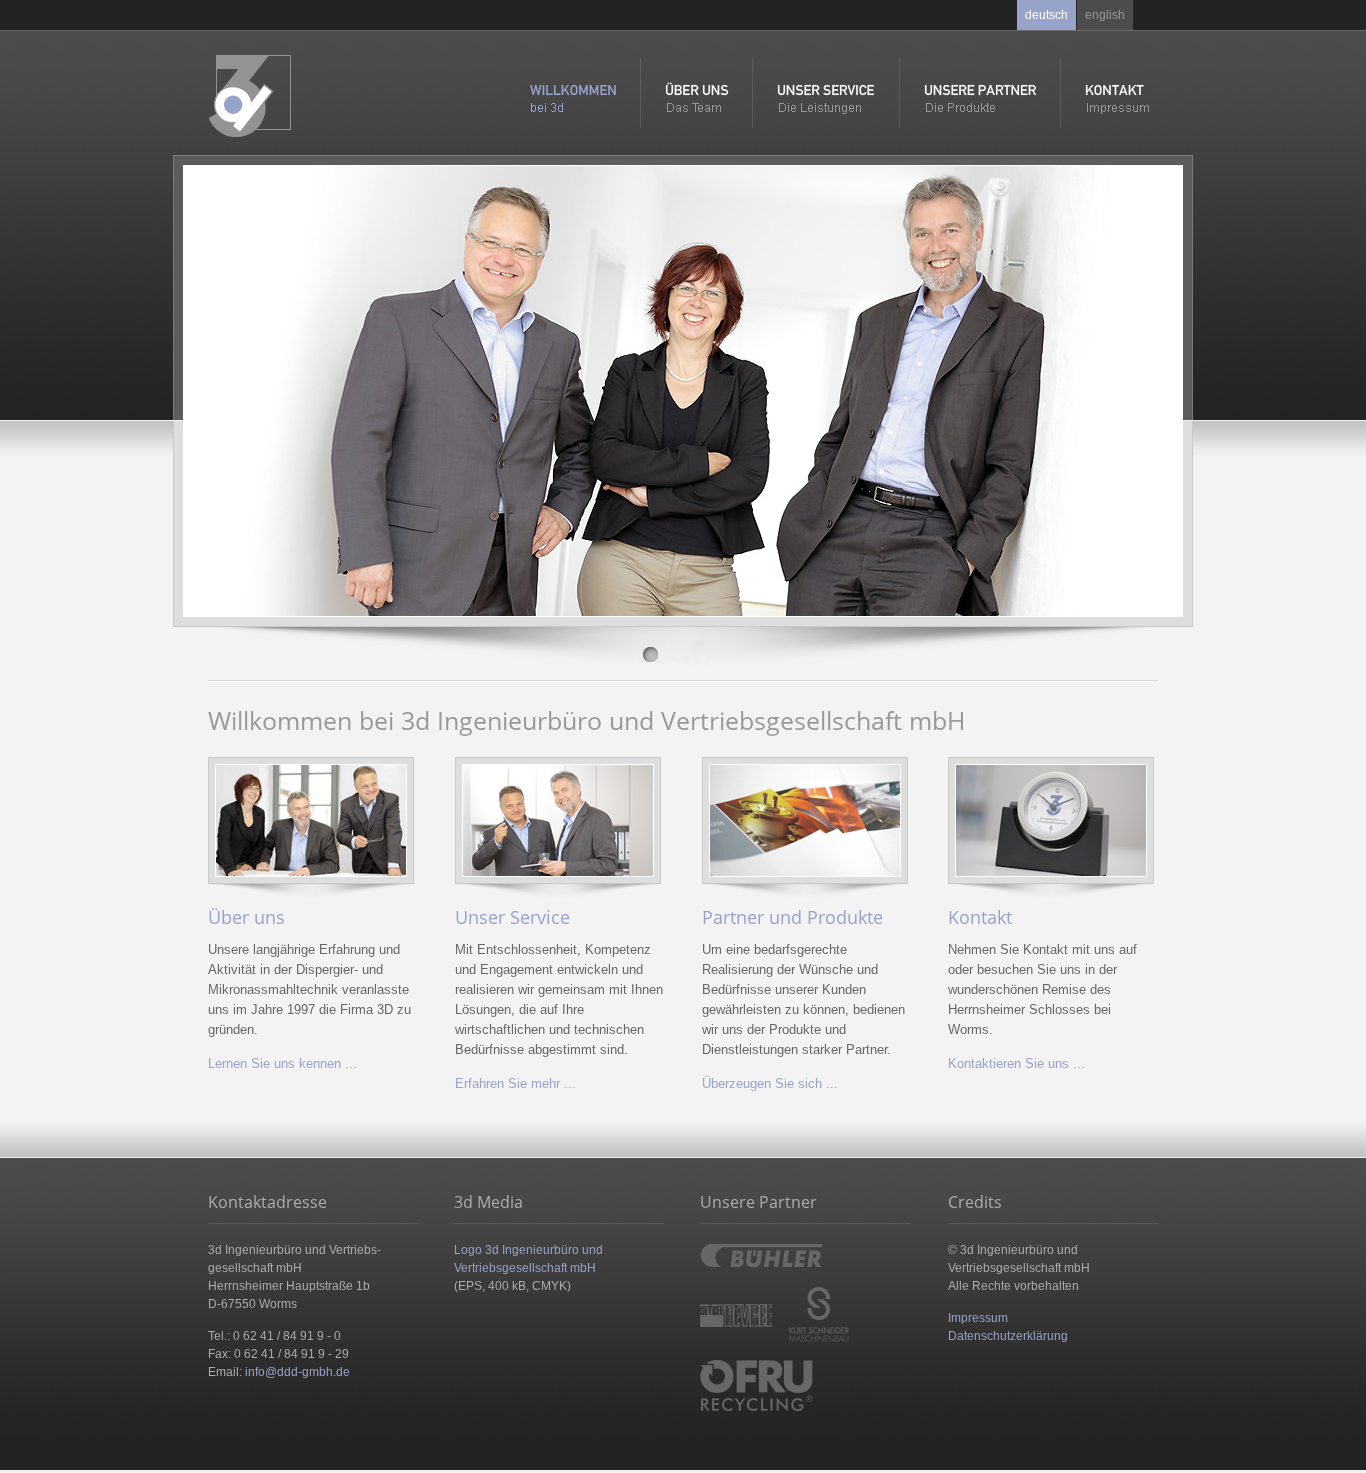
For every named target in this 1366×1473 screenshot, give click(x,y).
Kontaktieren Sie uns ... (1016, 1063)
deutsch (1046, 15)
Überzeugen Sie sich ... (770, 1083)
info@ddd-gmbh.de (297, 1372)
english (1105, 15)
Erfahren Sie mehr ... (515, 1083)
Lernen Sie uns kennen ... (282, 1063)
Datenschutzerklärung (1008, 1336)
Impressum (978, 1318)
